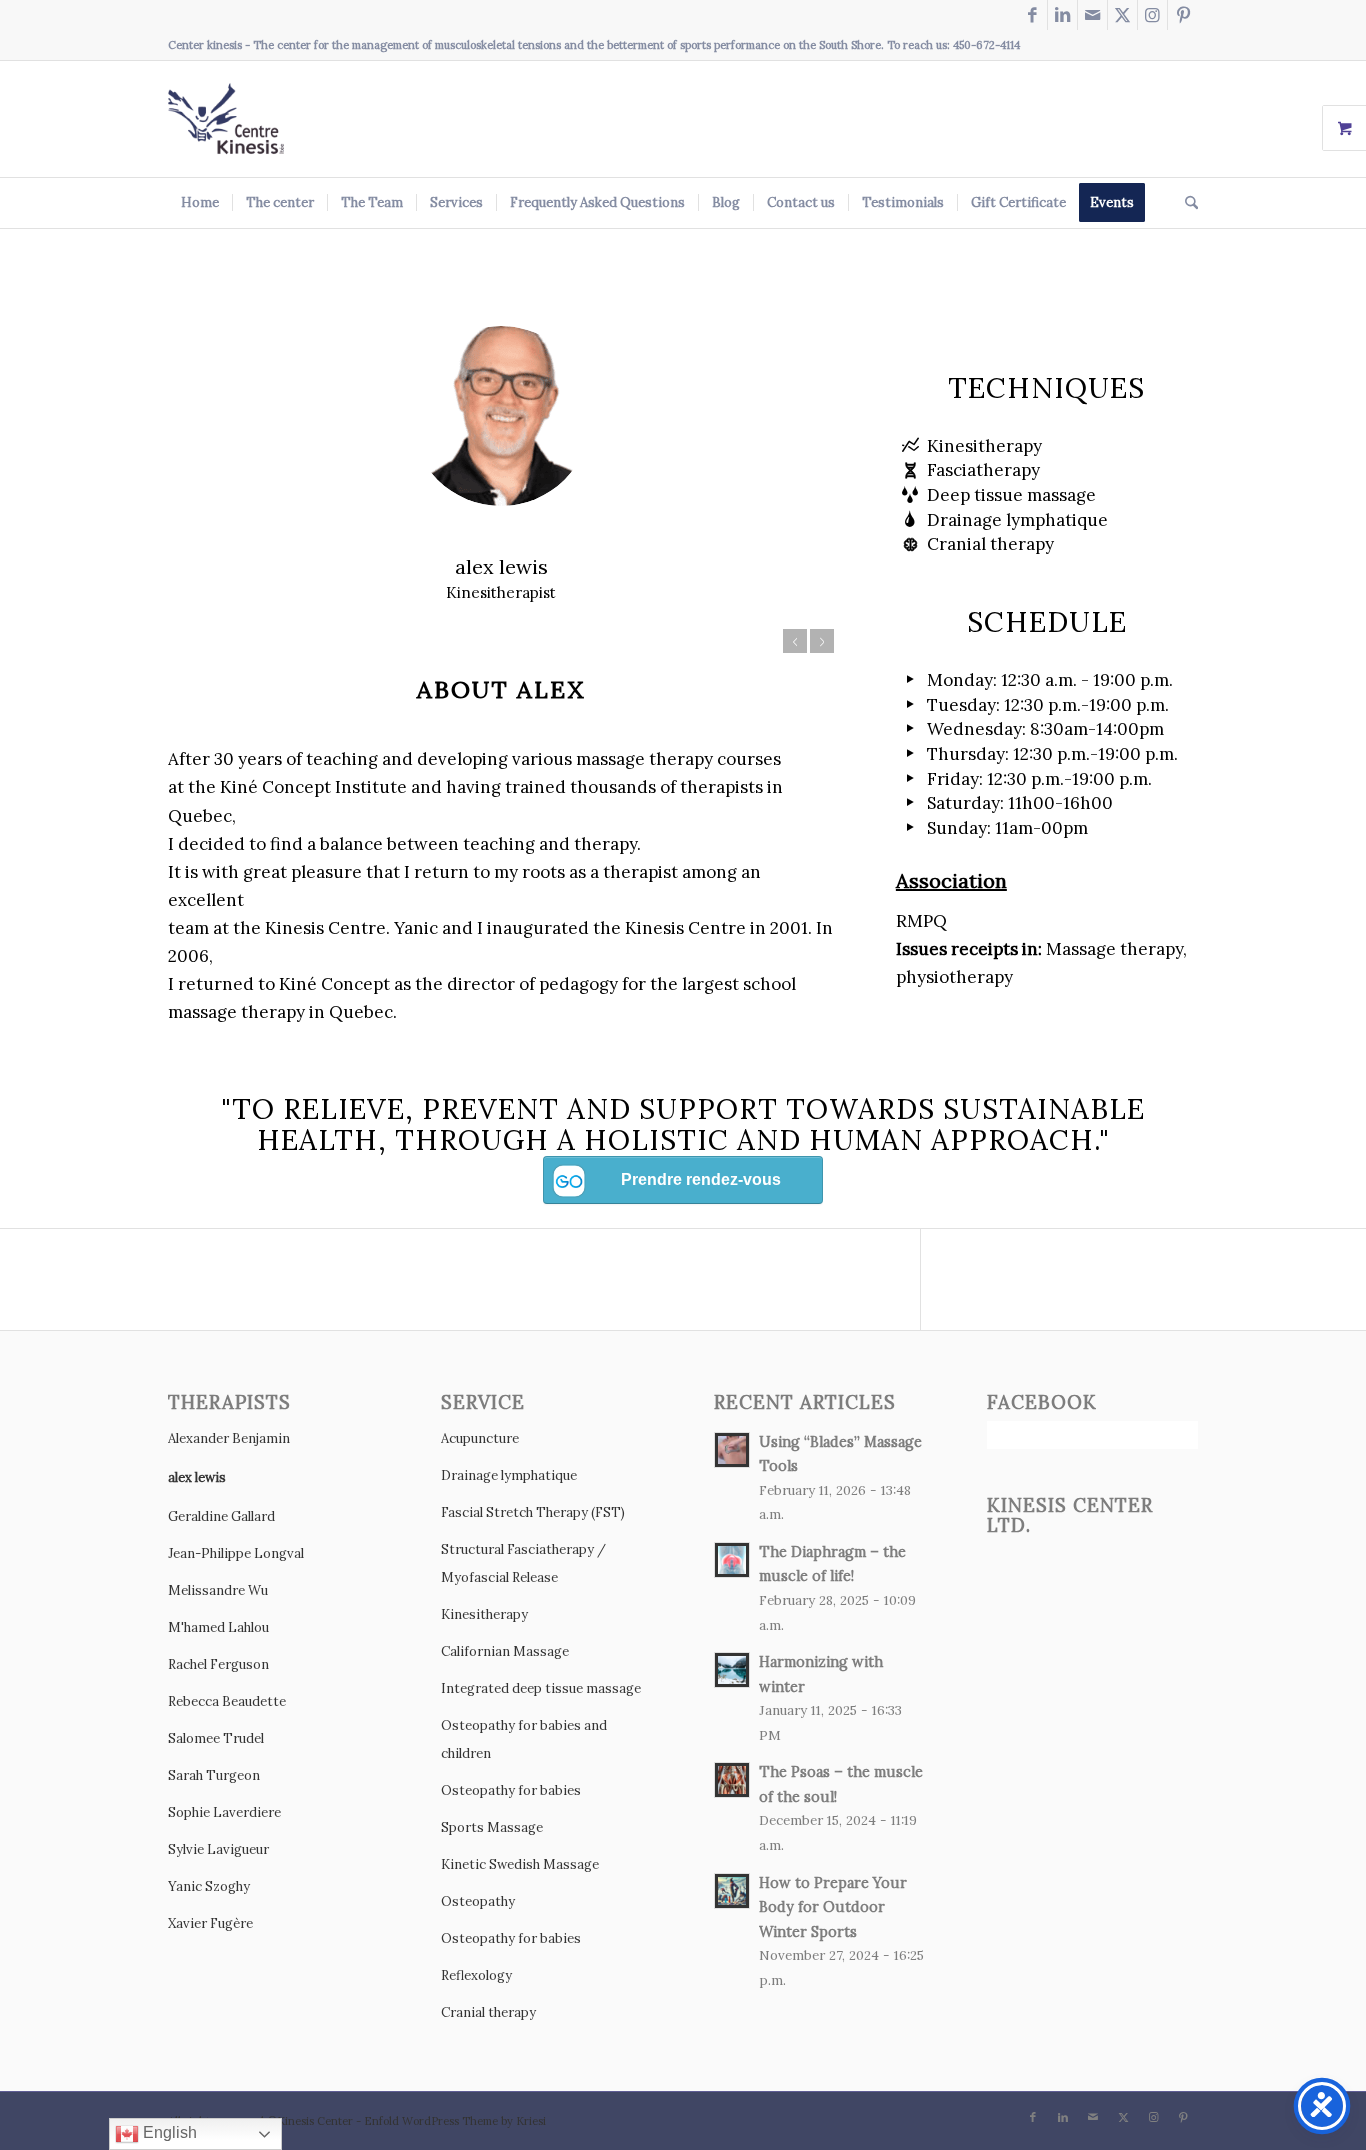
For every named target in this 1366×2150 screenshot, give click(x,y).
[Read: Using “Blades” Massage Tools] (732, 1450)
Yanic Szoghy (209, 1886)
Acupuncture (480, 1438)
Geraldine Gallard (221, 1516)
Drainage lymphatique (1017, 520)
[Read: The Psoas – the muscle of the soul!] (732, 1780)
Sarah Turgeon (214, 1775)
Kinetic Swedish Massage (520, 1864)
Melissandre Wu (218, 1590)
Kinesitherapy (984, 446)
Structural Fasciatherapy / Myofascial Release (523, 1563)
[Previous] (795, 641)
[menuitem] (200, 203)
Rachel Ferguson (218, 1664)
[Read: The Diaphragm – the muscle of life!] (732, 1560)
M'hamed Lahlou (218, 1627)
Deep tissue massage (1011, 495)
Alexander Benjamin (229, 1438)
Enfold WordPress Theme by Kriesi (455, 2121)
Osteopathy (478, 1901)
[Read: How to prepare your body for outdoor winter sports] (732, 1891)
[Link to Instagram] (1152, 15)
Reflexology (476, 1975)
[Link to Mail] (1092, 15)
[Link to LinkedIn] (1062, 15)
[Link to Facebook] (1032, 15)
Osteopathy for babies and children (524, 1739)
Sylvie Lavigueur (218, 1849)
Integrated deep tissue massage (541, 1688)
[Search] (1185, 203)
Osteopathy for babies (511, 1790)
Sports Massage (492, 1827)
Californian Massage (505, 1651)
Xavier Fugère (210, 1923)
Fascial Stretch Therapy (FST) (533, 1512)
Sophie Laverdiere (224, 1812)
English (168, 2132)
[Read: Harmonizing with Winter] (732, 1670)
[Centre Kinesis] (226, 119)
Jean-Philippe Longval (236, 1553)
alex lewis (197, 1477)
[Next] (822, 641)
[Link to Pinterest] (1183, 15)
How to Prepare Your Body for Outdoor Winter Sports (833, 1907)
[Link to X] (1122, 15)
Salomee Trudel (216, 1738)
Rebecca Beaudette (227, 1701)
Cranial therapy (990, 544)
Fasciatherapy (983, 470)
